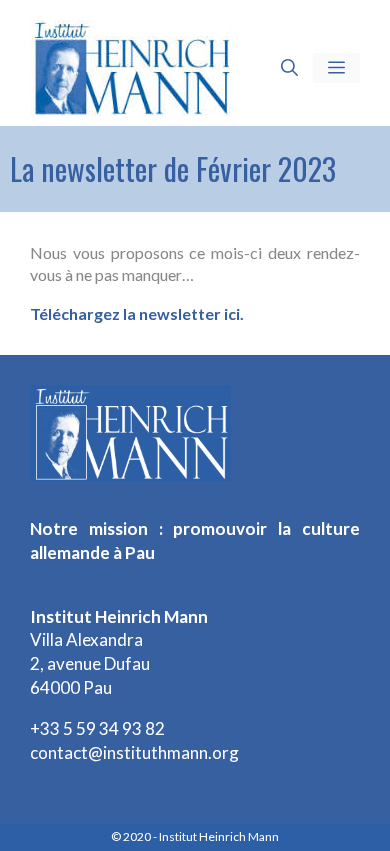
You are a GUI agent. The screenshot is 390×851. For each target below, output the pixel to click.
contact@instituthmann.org (134, 752)
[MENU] (336, 68)
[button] (289, 68)
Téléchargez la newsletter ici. (137, 313)
